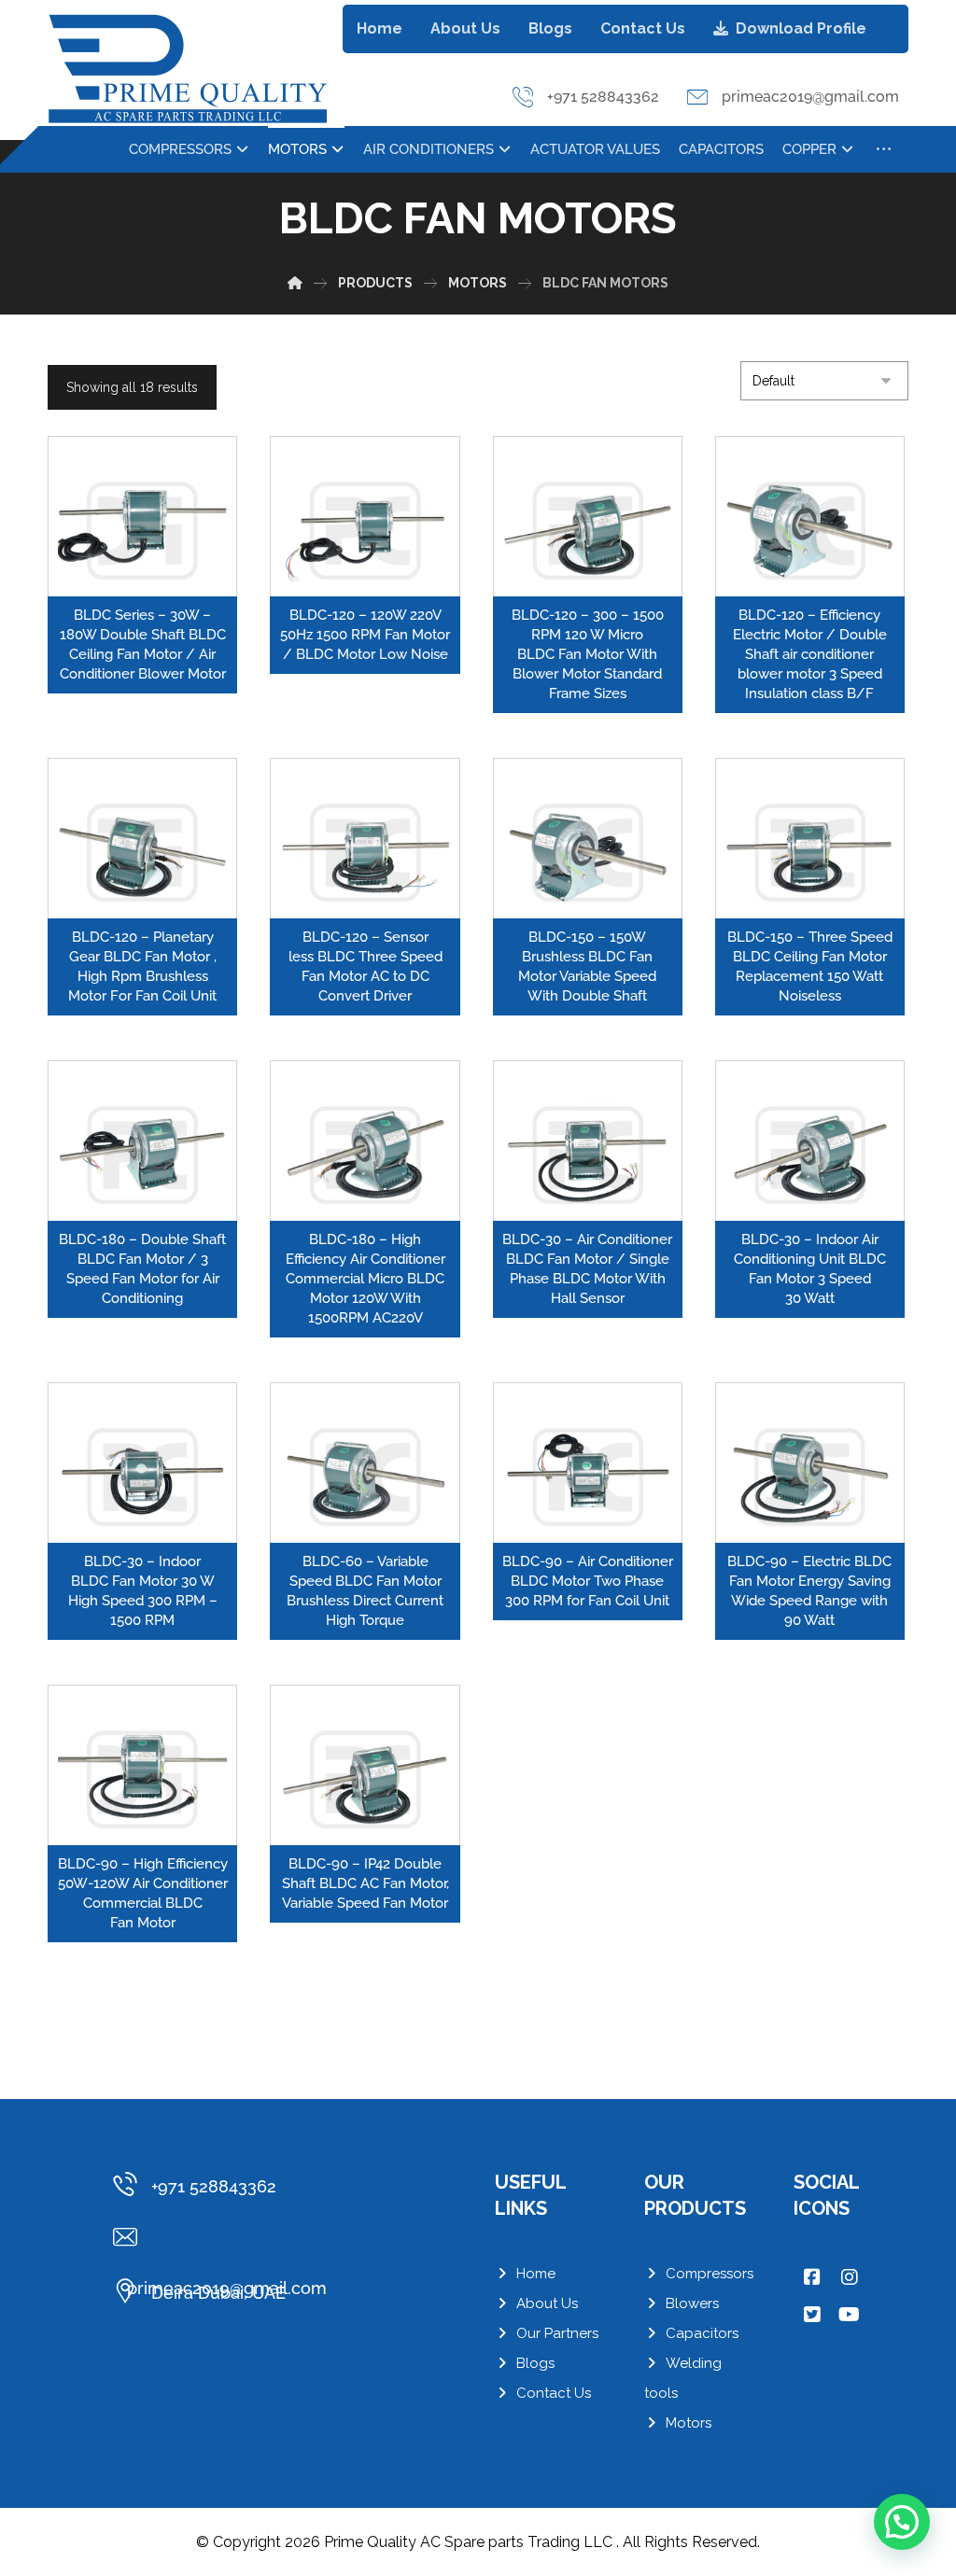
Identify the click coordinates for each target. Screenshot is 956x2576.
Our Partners (557, 2333)
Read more (154, 580)
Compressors (710, 2274)
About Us (547, 2303)
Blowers (692, 2303)
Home (536, 2274)
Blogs (535, 2363)
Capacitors (702, 2333)
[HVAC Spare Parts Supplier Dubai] (188, 69)
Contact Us (554, 2393)
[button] (884, 149)
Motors (689, 2423)
